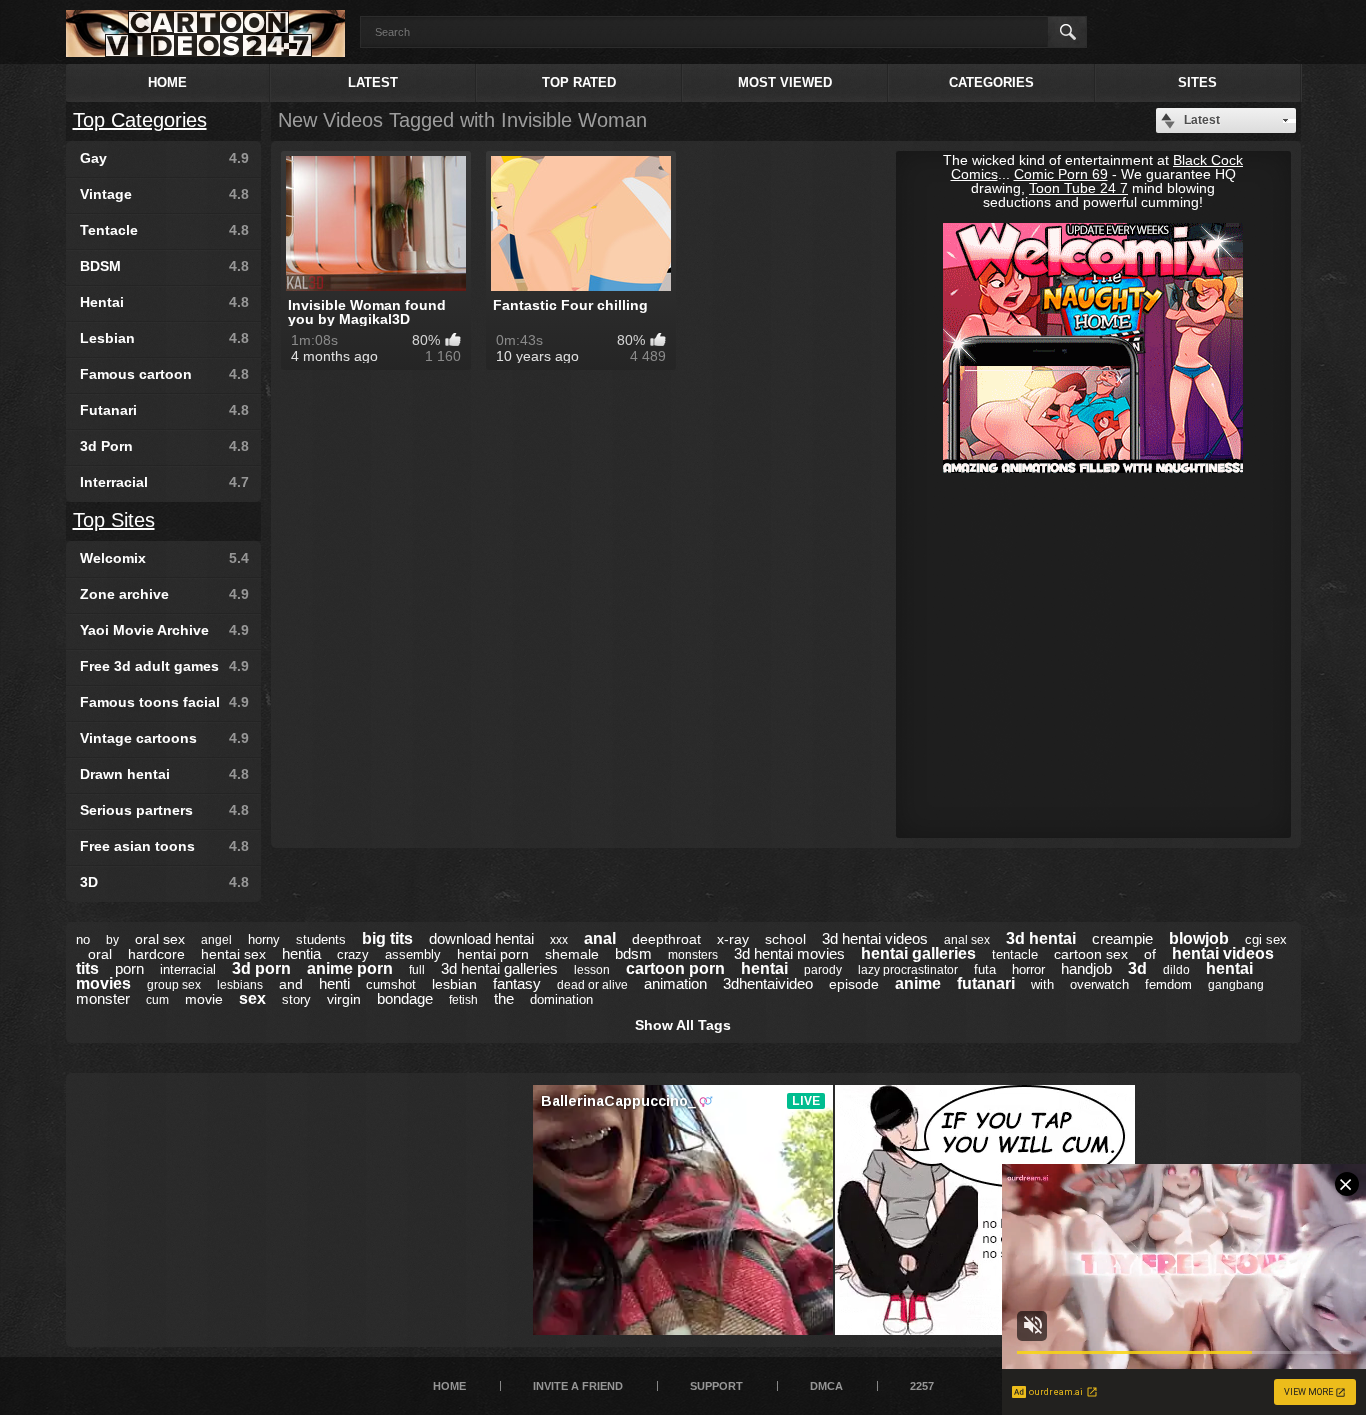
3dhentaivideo (768, 983)
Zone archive (164, 594)
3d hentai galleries (499, 968)
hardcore (156, 954)
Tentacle (164, 230)
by (112, 940)
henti (334, 983)
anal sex (967, 940)
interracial (188, 969)
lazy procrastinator (908, 970)
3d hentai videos (875, 938)
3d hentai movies (789, 953)
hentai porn (493, 954)
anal (600, 938)
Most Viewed (785, 82)
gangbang (1236, 985)
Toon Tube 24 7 (1078, 188)
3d (1137, 968)
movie (204, 999)
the (504, 998)
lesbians (240, 985)
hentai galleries (918, 953)
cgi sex (1266, 939)
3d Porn (164, 446)
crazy (353, 954)
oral (100, 954)
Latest (373, 82)
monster (103, 998)
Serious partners (164, 810)
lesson (592, 970)
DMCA (826, 1386)
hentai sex (233, 954)
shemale (572, 954)
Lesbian (164, 338)
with (1042, 984)
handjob (1086, 968)
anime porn (350, 968)
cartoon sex (1091, 954)
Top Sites (114, 520)
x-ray (733, 939)
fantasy (517, 983)
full (417, 970)
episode (854, 984)
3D (164, 882)
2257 (922, 1386)
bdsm (633, 953)
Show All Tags (683, 1025)
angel (216, 940)
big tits (387, 938)
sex (252, 998)
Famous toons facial (164, 702)
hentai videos (1223, 953)
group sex (174, 985)
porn (129, 968)
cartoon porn (675, 968)
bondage (405, 998)
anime (918, 983)
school (785, 939)
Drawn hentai (164, 774)
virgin (344, 999)
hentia (301, 953)
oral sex (160, 939)
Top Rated (579, 82)
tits (87, 968)
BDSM (164, 266)
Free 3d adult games (164, 666)
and (291, 984)
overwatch (1099, 984)
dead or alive (592, 985)
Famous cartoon (164, 374)
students (321, 939)
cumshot (391, 984)
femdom (1168, 984)
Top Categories (140, 120)
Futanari (164, 410)
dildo (1176, 970)
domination (561, 999)
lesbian (454, 984)
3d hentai (1041, 938)
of (1150, 954)
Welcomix (164, 558)
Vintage (164, 194)
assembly (413, 954)
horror (1028, 969)
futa (985, 969)
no (83, 939)
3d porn (261, 968)
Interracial (164, 482)
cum (157, 1000)
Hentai (164, 302)
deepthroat (666, 939)
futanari (986, 983)
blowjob (1199, 938)
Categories (991, 82)
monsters (693, 955)
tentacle (1015, 954)
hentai (764, 968)
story (296, 999)
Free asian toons (164, 846)
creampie (1122, 938)
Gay (164, 158)
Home (167, 82)
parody (823, 970)
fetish (463, 1000)
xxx (559, 940)
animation (675, 983)
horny (264, 939)
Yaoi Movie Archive (164, 630)
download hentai (481, 938)
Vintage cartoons (164, 738)
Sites (1197, 82)
